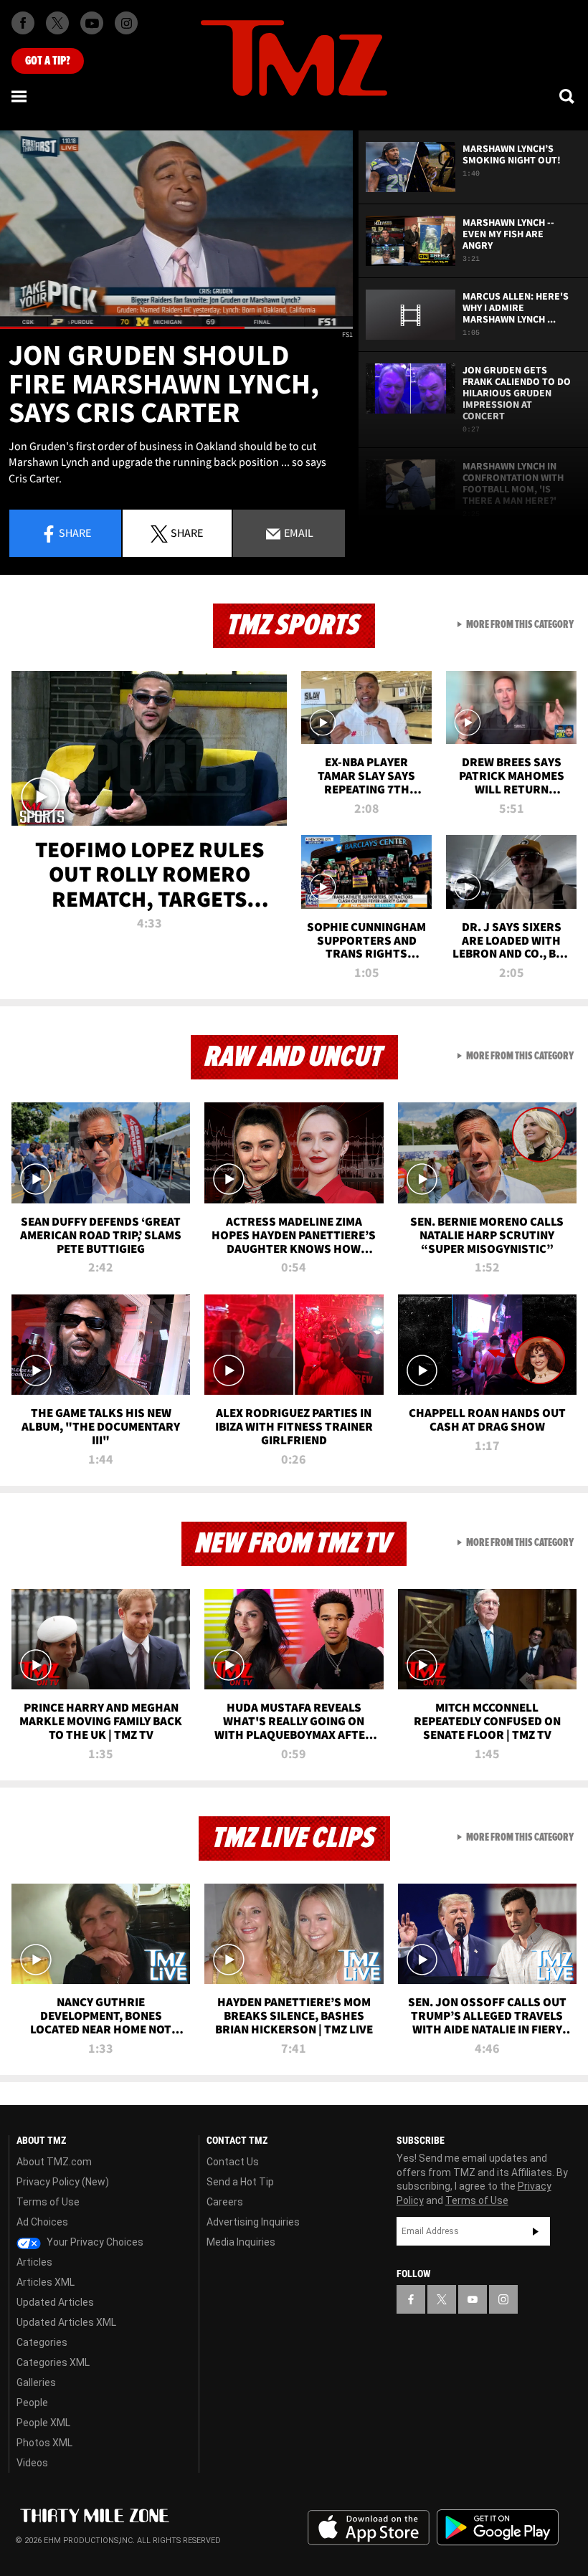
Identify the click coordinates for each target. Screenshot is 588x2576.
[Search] (568, 96)
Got (48, 61)
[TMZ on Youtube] (92, 23)
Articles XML (46, 2282)
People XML (43, 2423)
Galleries (36, 2382)
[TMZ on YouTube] (473, 2299)
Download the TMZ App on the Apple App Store (369, 2528)
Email (298, 533)
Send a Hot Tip (240, 2182)
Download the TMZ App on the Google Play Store (498, 2528)
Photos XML (44, 2443)
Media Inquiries (241, 2242)
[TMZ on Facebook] (23, 23)
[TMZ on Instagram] (126, 23)
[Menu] (20, 96)
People (32, 2403)
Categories (42, 2342)
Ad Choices (42, 2222)
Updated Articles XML (66, 2322)
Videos (32, 2463)
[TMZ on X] (57, 23)
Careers (225, 2202)
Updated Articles (55, 2302)
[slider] (176, 328)
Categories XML (53, 2362)
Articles (34, 2262)
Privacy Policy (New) (63, 2182)
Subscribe (536, 2231)
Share (75, 533)
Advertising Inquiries (253, 2222)
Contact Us (233, 2162)
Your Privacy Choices (94, 2242)
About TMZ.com (54, 2162)
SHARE (187, 533)
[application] (176, 230)
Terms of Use (48, 2202)
